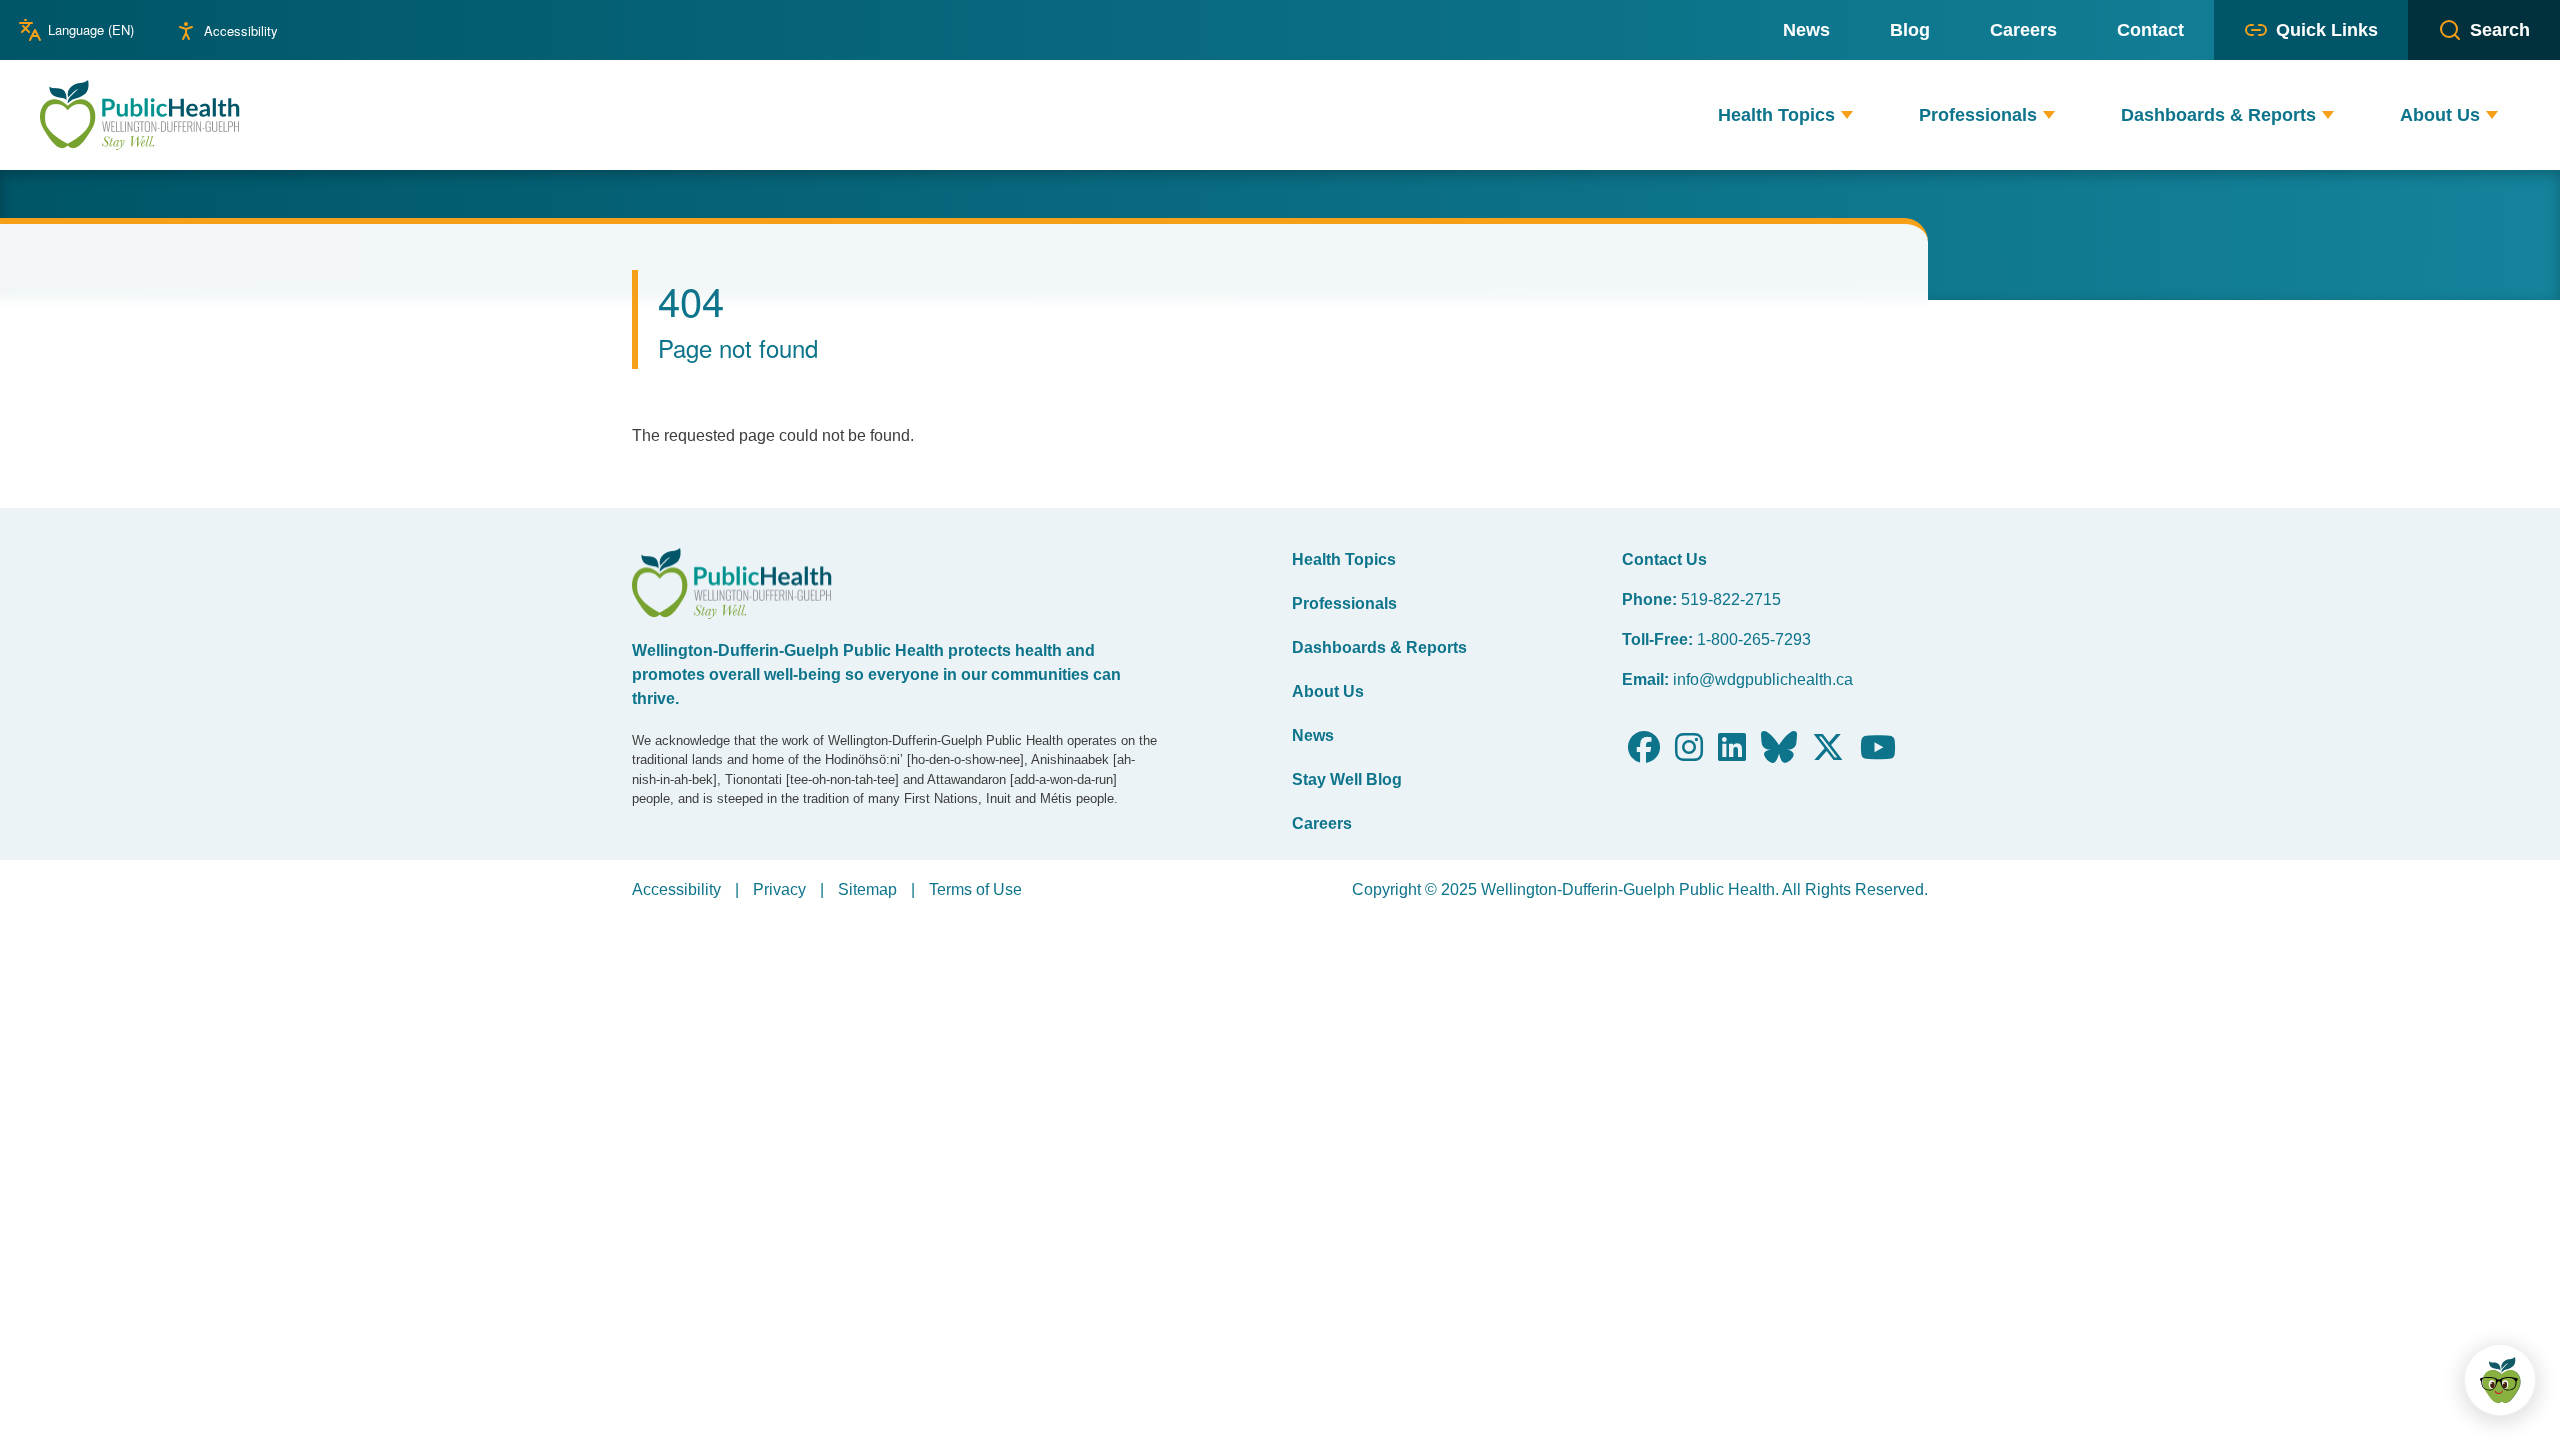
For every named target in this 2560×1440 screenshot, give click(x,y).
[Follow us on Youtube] (1878, 753)
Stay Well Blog (1347, 779)
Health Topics (1344, 559)
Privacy (779, 889)
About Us (1328, 691)
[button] (1847, 115)
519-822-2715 (1731, 599)
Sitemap (867, 889)
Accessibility (241, 30)
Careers (1322, 823)
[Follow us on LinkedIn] (1732, 753)
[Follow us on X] (1828, 753)
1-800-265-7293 (1754, 639)
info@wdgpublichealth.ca (1763, 679)
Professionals (1344, 603)
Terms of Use (975, 889)
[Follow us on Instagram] (1689, 753)
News (1313, 735)
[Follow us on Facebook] (1644, 753)
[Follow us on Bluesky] (1779, 753)
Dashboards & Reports (1379, 647)
